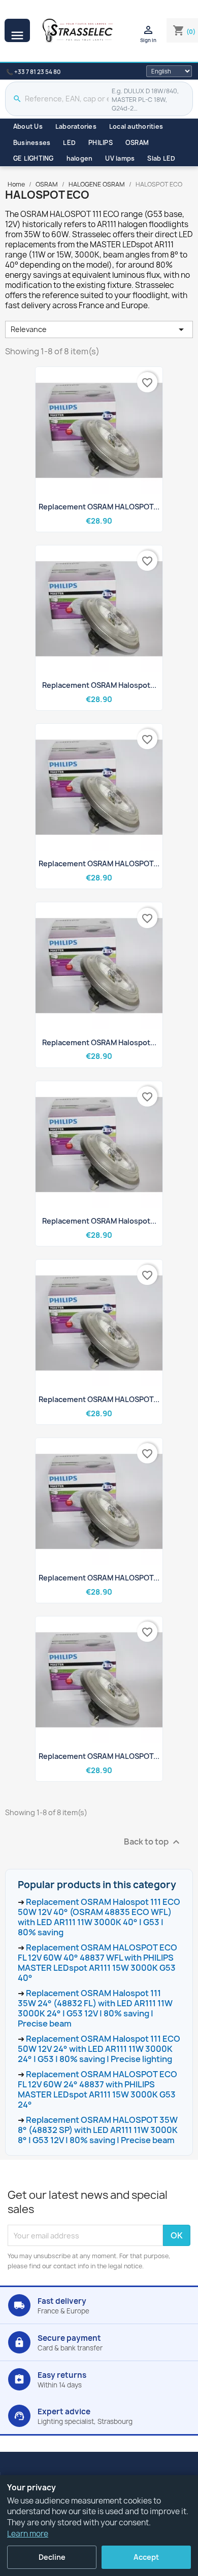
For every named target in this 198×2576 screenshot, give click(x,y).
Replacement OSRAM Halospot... (99, 685)
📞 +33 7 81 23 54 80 (33, 72)
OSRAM (137, 143)
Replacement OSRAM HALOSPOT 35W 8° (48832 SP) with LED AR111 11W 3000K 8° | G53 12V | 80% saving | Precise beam (98, 2130)
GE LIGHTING (34, 158)
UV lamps (120, 158)
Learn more (28, 2534)
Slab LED (161, 158)
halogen (80, 158)
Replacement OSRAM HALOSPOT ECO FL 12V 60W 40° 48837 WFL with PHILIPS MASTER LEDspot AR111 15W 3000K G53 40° (97, 1963)
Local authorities (136, 126)
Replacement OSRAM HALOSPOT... (99, 507)
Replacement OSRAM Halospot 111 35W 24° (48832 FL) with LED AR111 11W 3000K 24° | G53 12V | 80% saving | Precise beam (95, 2008)
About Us (28, 126)
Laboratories (76, 126)
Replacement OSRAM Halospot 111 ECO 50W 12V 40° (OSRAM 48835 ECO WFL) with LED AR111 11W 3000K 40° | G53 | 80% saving (99, 1917)
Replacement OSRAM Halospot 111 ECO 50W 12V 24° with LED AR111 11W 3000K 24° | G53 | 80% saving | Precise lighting (99, 2049)
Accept (146, 2557)
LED (69, 143)
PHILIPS (101, 143)
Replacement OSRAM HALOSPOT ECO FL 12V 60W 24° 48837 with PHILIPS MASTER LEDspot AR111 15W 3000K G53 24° (97, 2089)
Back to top (153, 1842)
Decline (52, 2557)
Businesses (32, 143)
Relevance (99, 329)
